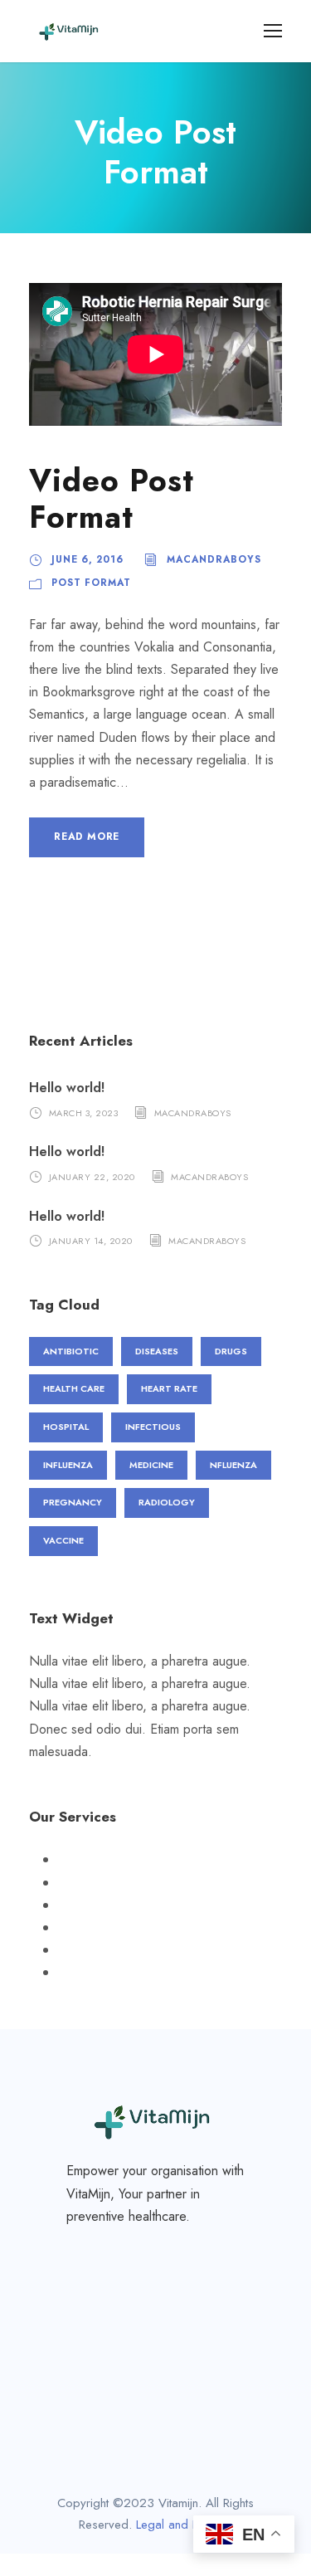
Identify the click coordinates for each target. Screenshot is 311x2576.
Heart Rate (169, 1388)
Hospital (66, 1427)
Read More (87, 837)
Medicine (151, 1465)
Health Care (74, 1388)
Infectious (153, 1427)
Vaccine (63, 1540)
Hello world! (67, 1088)
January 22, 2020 (92, 1177)
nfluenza (233, 1465)
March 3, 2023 (84, 1112)
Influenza (68, 1465)
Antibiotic (71, 1351)
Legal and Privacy (183, 2525)
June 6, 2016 (87, 559)
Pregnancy (73, 1502)
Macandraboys (214, 559)
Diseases (157, 1351)
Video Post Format (112, 499)
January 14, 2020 (91, 1241)
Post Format (91, 583)
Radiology (167, 1502)
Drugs (231, 1351)
